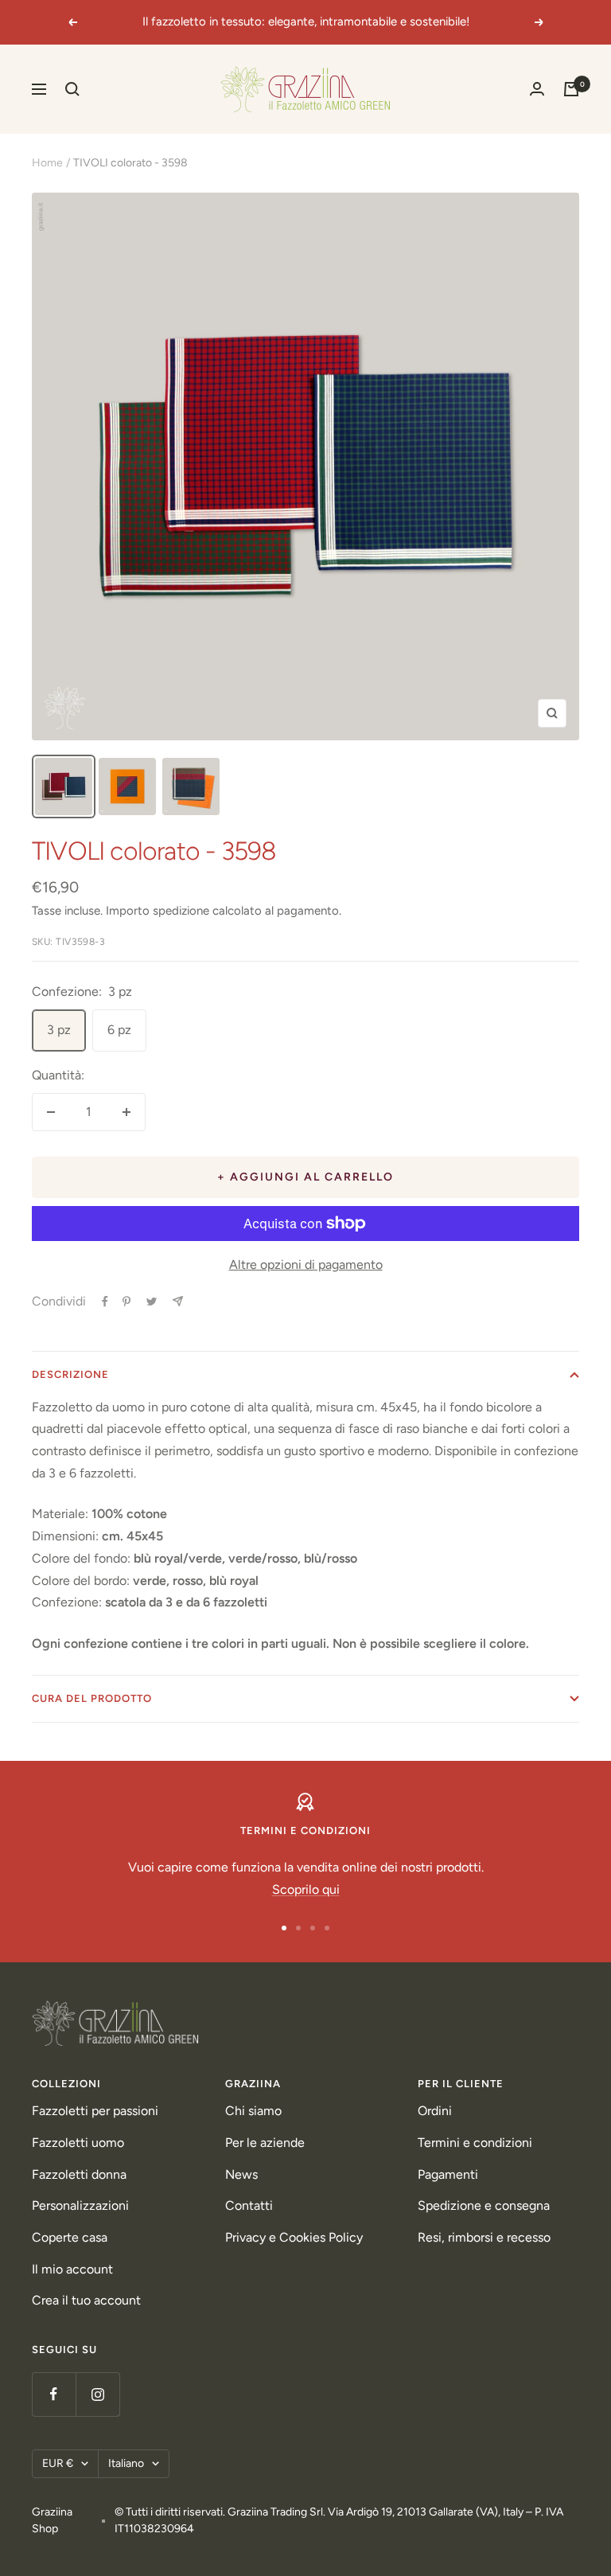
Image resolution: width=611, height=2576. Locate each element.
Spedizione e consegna (484, 2205)
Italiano (126, 2463)
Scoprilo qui (306, 1889)
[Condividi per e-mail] (178, 1301)
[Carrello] (571, 89)
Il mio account (72, 2269)
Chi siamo (253, 2111)
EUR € (58, 2463)
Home (47, 163)
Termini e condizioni (475, 2143)
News (241, 2174)
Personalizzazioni (80, 2205)
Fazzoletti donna (79, 2174)
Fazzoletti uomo (78, 2143)
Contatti (249, 2205)
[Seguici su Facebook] (54, 2394)
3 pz (59, 1030)
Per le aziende (265, 2143)
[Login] (537, 89)
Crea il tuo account (86, 2300)
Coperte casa (70, 2237)
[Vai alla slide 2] (298, 1928)
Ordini (435, 2111)
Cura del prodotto (92, 1698)
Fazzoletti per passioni (95, 2111)
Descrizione (70, 1374)
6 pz (119, 1030)
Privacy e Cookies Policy (294, 2237)
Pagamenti (448, 2174)
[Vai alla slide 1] (284, 1928)
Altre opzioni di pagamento (306, 1265)
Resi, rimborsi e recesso (484, 2237)
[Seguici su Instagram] (97, 2394)
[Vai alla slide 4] (327, 1928)
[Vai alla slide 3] (313, 1928)
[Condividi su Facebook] (105, 1302)
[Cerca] (72, 89)
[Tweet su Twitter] (152, 1302)
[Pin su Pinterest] (126, 1302)
